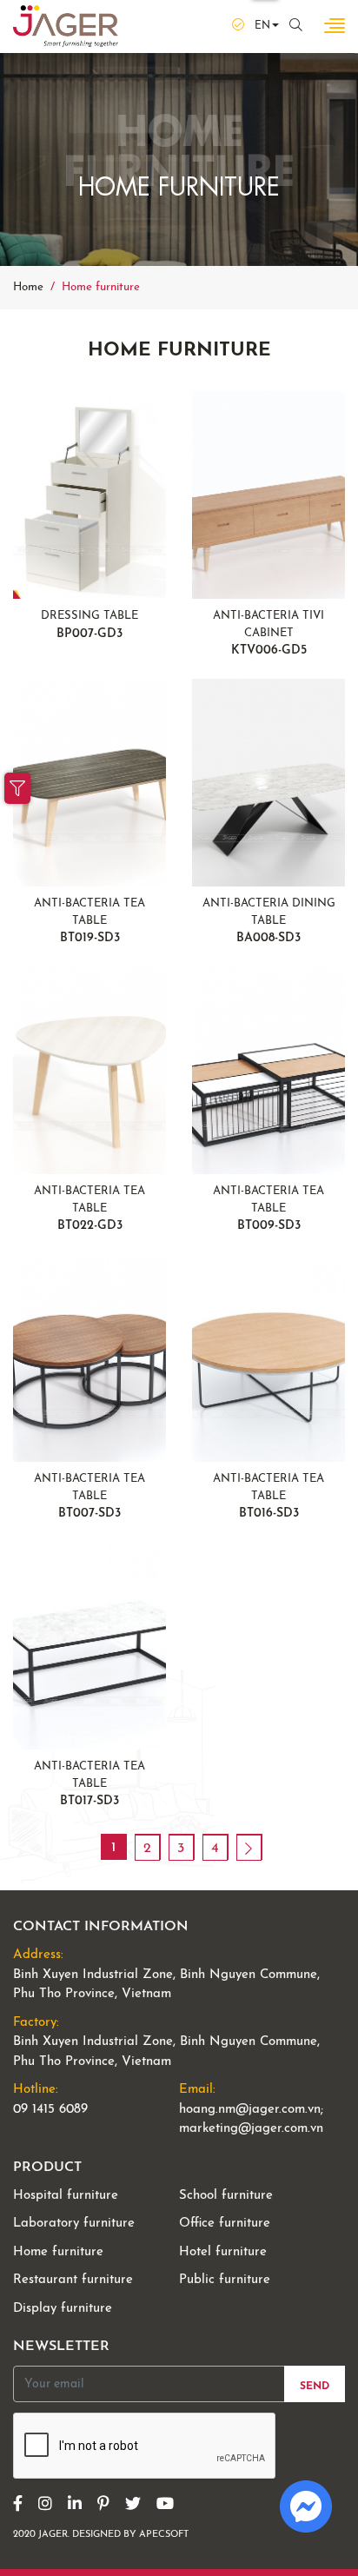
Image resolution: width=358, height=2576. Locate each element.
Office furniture (225, 2224)
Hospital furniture (66, 2196)
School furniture (226, 2196)
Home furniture (58, 2252)
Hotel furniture (223, 2252)
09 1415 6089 (50, 2110)
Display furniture (63, 2309)
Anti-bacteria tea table (89, 921)
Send (315, 2387)
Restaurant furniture (73, 2280)
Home (28, 287)
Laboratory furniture (74, 2224)
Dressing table (89, 625)
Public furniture (225, 2280)
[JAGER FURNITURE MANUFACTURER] (66, 26)
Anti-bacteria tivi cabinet (268, 634)
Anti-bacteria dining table (269, 921)
